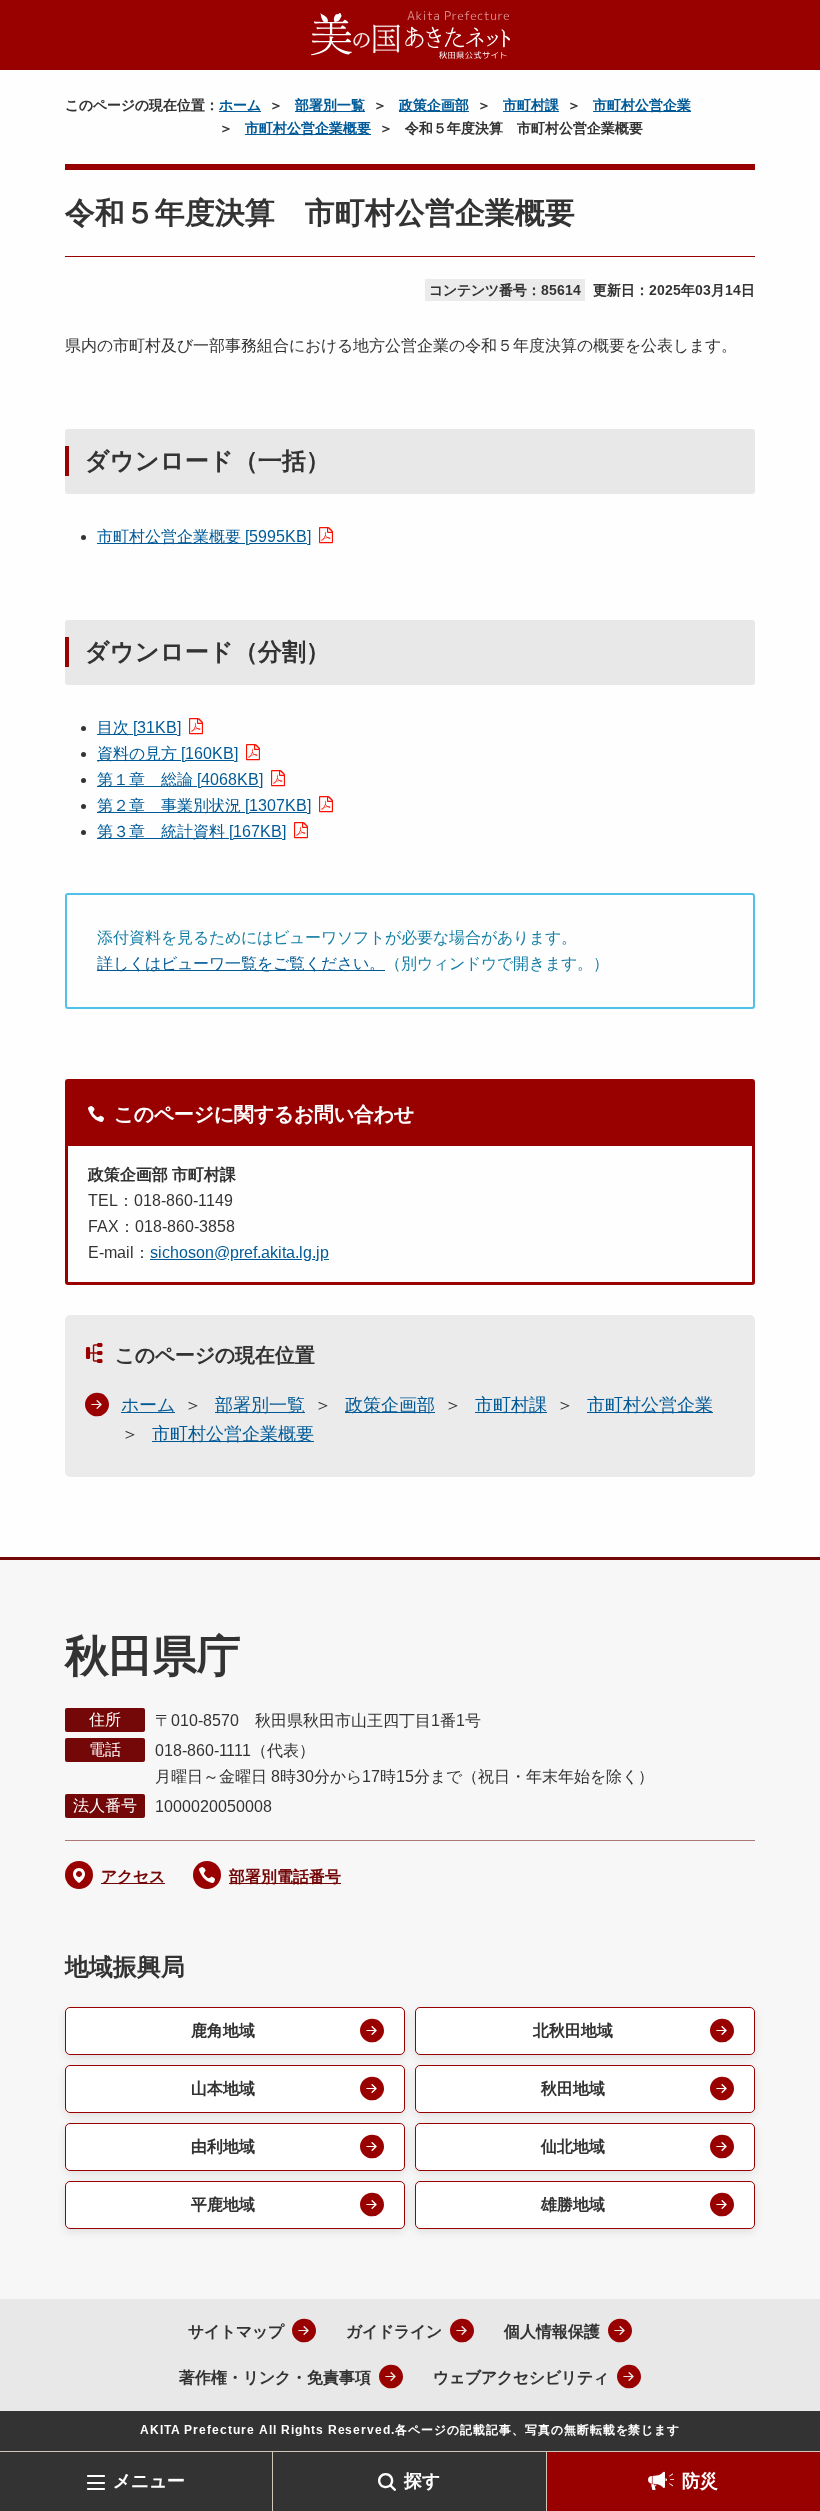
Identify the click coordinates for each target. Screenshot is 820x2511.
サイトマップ (236, 2331)
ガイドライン (394, 2331)
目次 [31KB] (139, 727)
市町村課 (531, 105)
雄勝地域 (573, 2204)
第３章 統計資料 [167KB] (191, 831)
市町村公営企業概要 (308, 128)
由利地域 (223, 2146)
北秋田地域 (573, 2030)
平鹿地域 (223, 2204)
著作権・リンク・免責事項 (275, 2377)
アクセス (133, 1876)
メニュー (149, 2481)
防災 (700, 2481)
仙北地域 (573, 2146)
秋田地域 (573, 2088)
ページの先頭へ (775, 2419)
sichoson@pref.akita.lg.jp (239, 1252)
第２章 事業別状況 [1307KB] (204, 805)
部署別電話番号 (285, 1876)
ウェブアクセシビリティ (521, 2377)
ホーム (240, 105)
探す (422, 2481)
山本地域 (223, 2088)
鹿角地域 (223, 2030)
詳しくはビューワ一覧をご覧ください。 (241, 963)
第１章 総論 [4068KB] (180, 779)
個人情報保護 (552, 2331)
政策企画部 (434, 105)
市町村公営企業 (642, 105)
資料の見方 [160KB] (167, 753)
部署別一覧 (330, 105)
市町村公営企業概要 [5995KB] (204, 536)
